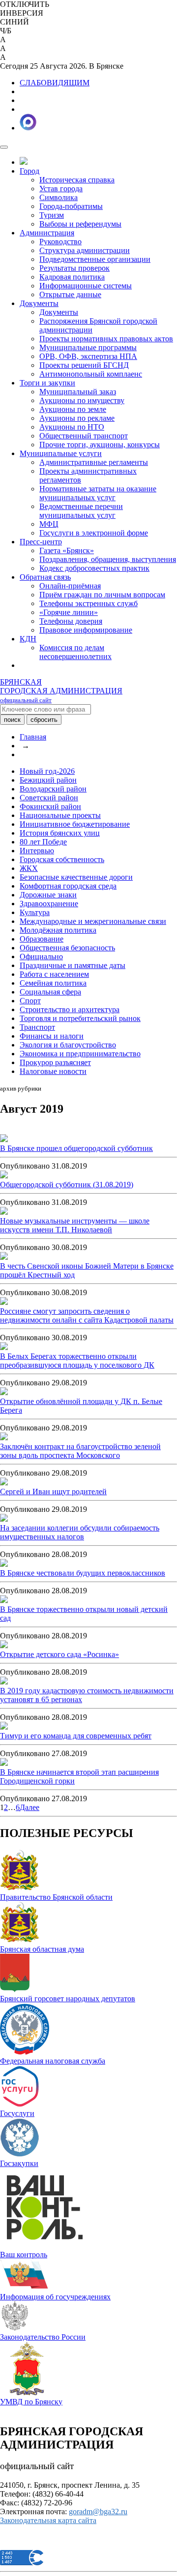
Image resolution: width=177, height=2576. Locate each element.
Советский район (49, 798)
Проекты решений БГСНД (84, 365)
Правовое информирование (86, 630)
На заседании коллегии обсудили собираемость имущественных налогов (80, 1532)
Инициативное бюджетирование (75, 824)
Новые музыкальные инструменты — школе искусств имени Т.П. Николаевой (75, 1225)
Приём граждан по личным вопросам (102, 595)
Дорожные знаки (48, 895)
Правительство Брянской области (56, 1897)
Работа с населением (54, 974)
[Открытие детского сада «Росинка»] (4, 1645)
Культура (35, 912)
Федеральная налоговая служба (53, 2061)
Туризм (52, 215)
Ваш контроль (24, 2255)
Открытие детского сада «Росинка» (59, 1654)
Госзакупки (19, 2163)
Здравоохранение (49, 904)
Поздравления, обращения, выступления (108, 559)
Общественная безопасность (67, 948)
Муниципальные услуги (61, 453)
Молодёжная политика (58, 930)
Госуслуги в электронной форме (94, 533)
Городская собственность (62, 859)
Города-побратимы (71, 206)
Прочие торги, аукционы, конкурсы (100, 445)
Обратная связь (45, 577)
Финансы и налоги (52, 1036)
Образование (42, 939)
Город (29, 171)
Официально (41, 956)
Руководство (60, 242)
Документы (39, 303)
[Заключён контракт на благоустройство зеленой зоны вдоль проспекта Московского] (4, 1438)
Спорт (30, 1001)
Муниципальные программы (88, 347)
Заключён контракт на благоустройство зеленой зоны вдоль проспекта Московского (80, 1451)
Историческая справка (77, 180)
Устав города (61, 189)
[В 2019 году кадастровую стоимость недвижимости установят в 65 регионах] (4, 1682)
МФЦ (49, 524)
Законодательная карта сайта (48, 2520)
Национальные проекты (60, 815)
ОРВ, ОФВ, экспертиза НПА (88, 356)
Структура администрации (85, 250)
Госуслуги (17, 2113)
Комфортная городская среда (68, 886)
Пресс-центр (41, 542)
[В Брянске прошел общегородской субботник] (4, 1139)
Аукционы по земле (73, 409)
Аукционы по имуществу (82, 400)
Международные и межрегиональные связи (93, 921)
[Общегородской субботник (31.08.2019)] (4, 1176)
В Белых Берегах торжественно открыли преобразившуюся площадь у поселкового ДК (77, 1361)
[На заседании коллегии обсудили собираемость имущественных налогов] (4, 1519)
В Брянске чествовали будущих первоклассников (83, 1573)
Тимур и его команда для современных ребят (76, 1736)
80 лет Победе (43, 842)
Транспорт (37, 1027)
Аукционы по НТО (72, 427)
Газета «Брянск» (67, 550)
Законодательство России (43, 2337)
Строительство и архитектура (70, 1009)
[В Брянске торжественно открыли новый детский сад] (4, 1600)
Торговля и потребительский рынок (80, 1018)
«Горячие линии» (69, 612)
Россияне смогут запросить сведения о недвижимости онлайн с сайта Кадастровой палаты (87, 1315)
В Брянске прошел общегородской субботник (76, 1148)
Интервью (37, 851)
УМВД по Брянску (31, 2402)
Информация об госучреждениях (55, 2297)
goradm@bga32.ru (98, 2512)
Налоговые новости (53, 1071)
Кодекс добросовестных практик (94, 568)
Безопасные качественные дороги (76, 877)
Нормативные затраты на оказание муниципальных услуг (98, 493)
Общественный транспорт (84, 436)
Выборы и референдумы (80, 224)
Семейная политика (53, 983)
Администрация (47, 233)
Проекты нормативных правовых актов (106, 339)
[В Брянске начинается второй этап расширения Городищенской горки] (4, 1763)
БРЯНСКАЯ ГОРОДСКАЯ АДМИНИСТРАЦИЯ (61, 691)
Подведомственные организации (95, 259)
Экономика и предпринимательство (80, 1054)
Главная (33, 737)
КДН (28, 639)
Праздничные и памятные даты (73, 965)
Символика (59, 197)
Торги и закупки (47, 383)
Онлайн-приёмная (70, 586)
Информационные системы (86, 286)
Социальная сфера (50, 992)
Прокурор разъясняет (55, 1062)
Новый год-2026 (47, 771)
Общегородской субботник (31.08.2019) (67, 1185)
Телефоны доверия (71, 621)
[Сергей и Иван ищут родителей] (4, 1483)
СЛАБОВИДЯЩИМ (55, 83)
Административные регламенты (94, 462)
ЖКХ (29, 868)
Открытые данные (70, 294)
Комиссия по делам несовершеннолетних (75, 652)
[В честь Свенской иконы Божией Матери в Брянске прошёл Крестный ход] (4, 1257)
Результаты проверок (74, 268)
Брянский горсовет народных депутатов (68, 1999)
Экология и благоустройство (68, 1045)
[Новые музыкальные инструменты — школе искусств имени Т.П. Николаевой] (4, 1212)
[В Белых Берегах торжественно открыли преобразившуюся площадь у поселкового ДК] (4, 1347)
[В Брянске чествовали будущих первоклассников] (4, 1564)
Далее (29, 1807)
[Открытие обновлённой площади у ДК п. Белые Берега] (4, 1392)
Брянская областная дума (42, 1949)
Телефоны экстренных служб (88, 603)
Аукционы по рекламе (77, 418)
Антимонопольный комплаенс (91, 374)
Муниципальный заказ (78, 392)
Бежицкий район (48, 780)
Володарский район (53, 789)
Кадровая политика (72, 277)
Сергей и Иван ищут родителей (53, 1492)
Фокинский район (50, 806)
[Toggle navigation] (4, 147)
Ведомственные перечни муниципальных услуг (81, 511)
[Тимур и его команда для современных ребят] (4, 1727)
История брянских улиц (60, 833)
